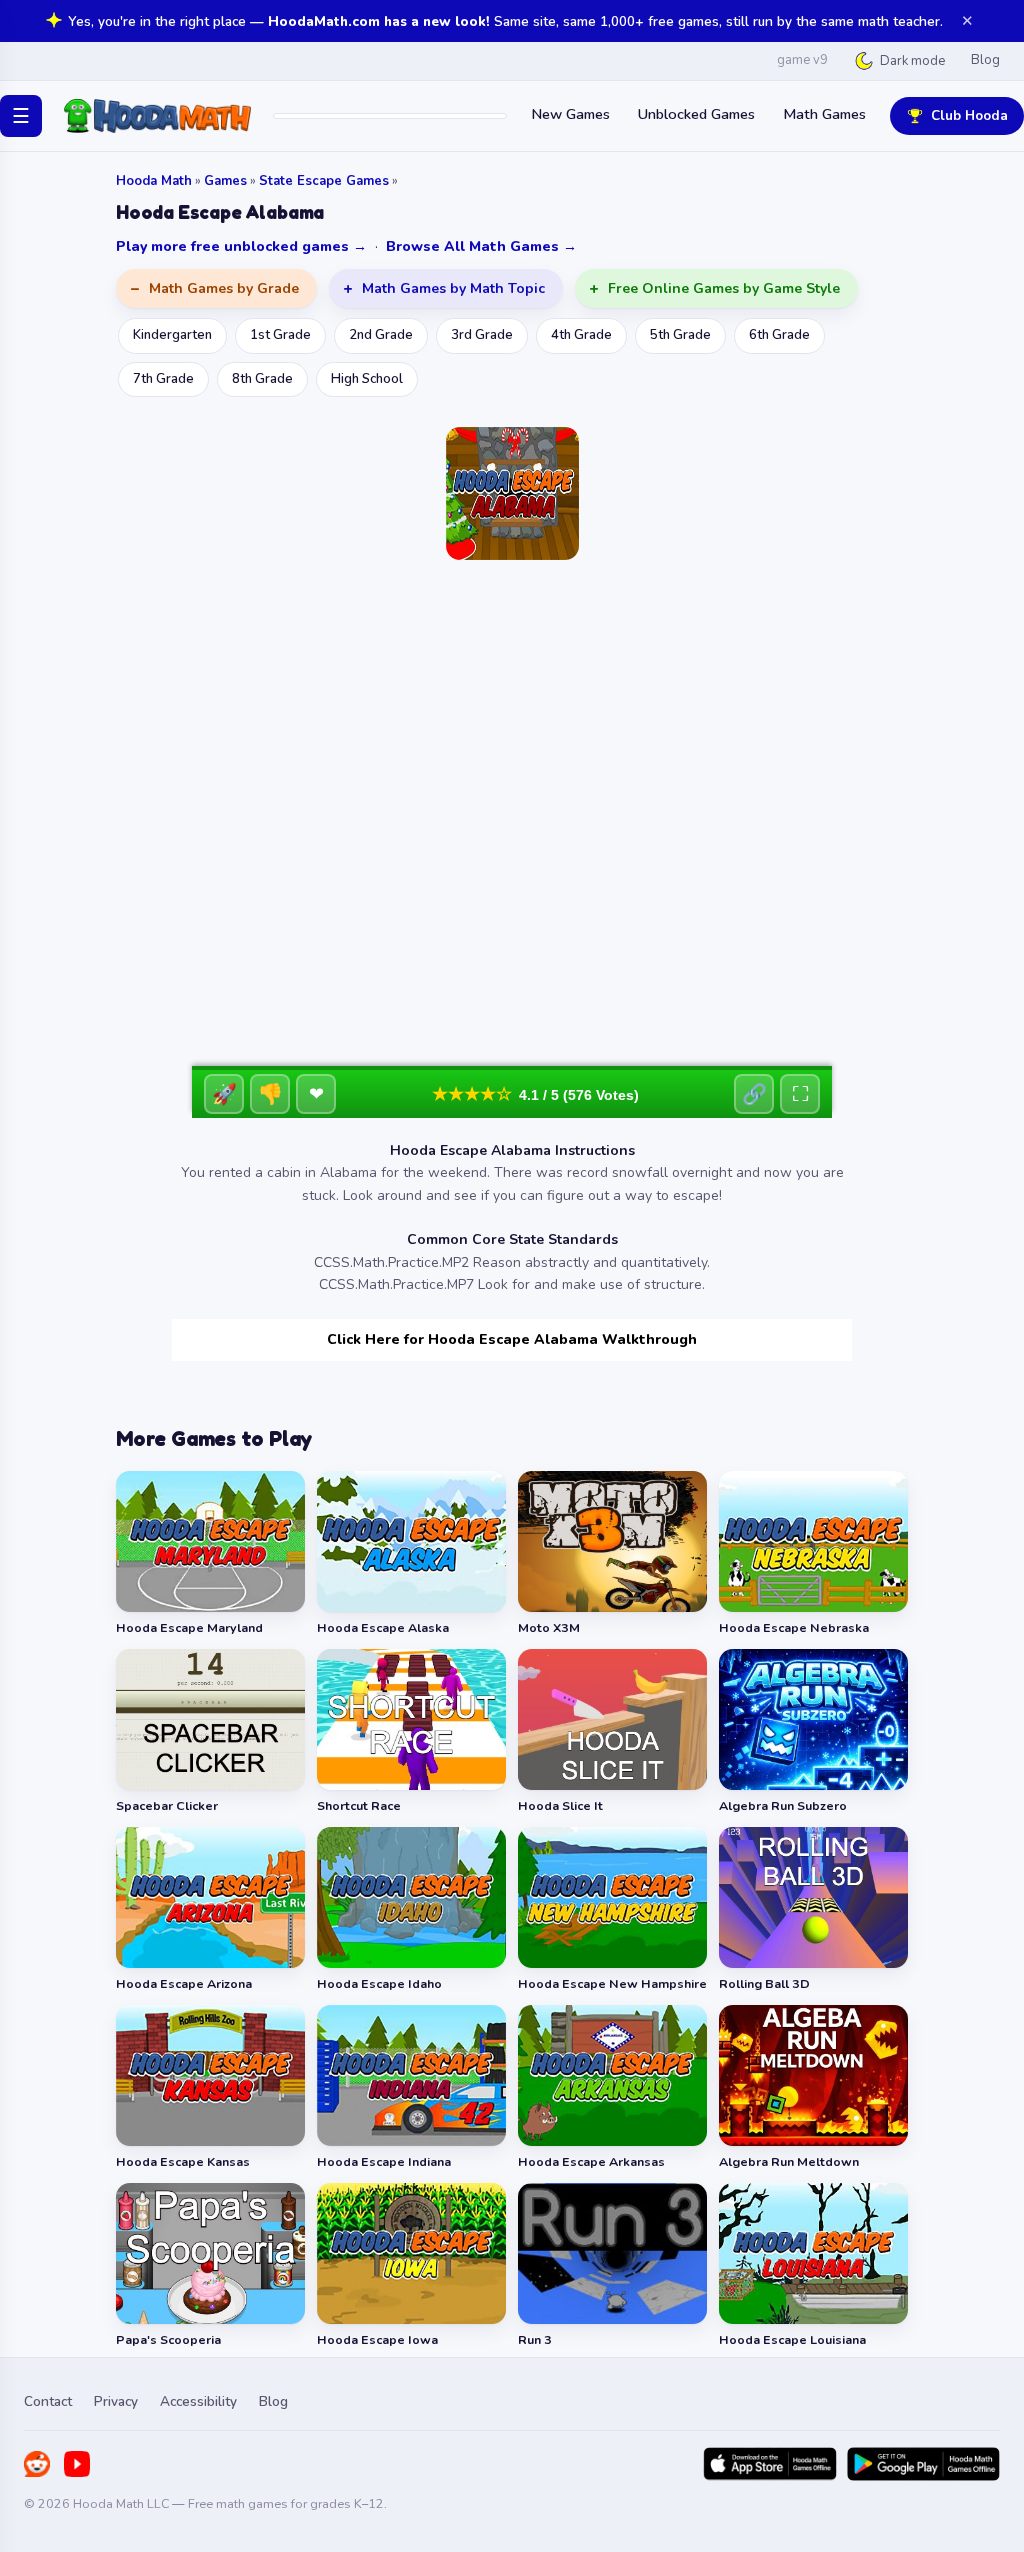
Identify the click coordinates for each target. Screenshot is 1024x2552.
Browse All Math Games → (481, 246)
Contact (48, 2401)
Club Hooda (969, 115)
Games (225, 181)
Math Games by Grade (224, 288)
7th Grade (163, 379)
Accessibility (198, 2401)
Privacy (116, 2401)
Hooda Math (154, 181)
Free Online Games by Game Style (724, 288)
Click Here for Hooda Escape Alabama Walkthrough (512, 1339)
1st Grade (280, 335)
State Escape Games (324, 181)
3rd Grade (482, 335)
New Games (570, 114)
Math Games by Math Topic (453, 288)
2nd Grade (381, 335)
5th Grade (680, 335)
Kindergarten (172, 335)
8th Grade (262, 379)
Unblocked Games (696, 114)
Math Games (824, 114)
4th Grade (581, 335)
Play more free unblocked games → (241, 246)
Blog (985, 60)
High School (367, 379)
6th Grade (779, 335)
